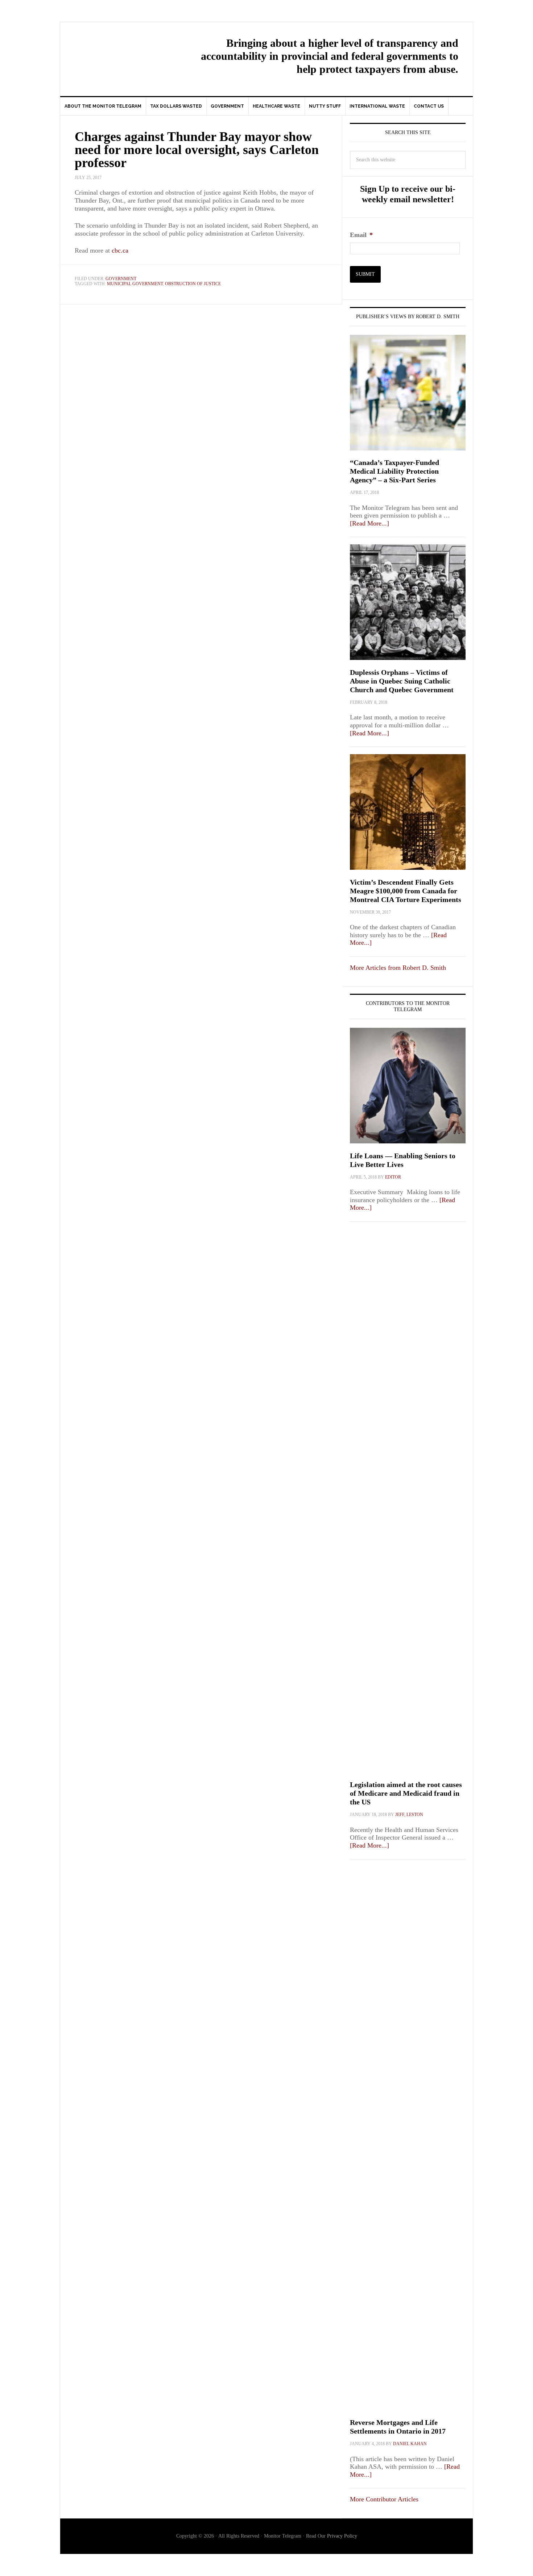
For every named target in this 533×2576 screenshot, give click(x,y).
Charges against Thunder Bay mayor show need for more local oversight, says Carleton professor (197, 150)
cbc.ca (120, 250)
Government (121, 279)
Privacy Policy (342, 2536)
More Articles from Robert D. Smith (398, 968)
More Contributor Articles (384, 2499)
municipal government (135, 284)
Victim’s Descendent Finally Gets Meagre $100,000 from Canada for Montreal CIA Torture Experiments (406, 891)
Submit (365, 274)
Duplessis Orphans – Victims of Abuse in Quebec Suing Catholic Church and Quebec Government (402, 681)
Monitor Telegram (122, 53)
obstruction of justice (193, 284)
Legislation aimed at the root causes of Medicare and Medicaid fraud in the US (406, 1793)
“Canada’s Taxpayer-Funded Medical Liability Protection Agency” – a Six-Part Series (394, 471)
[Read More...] (369, 523)
